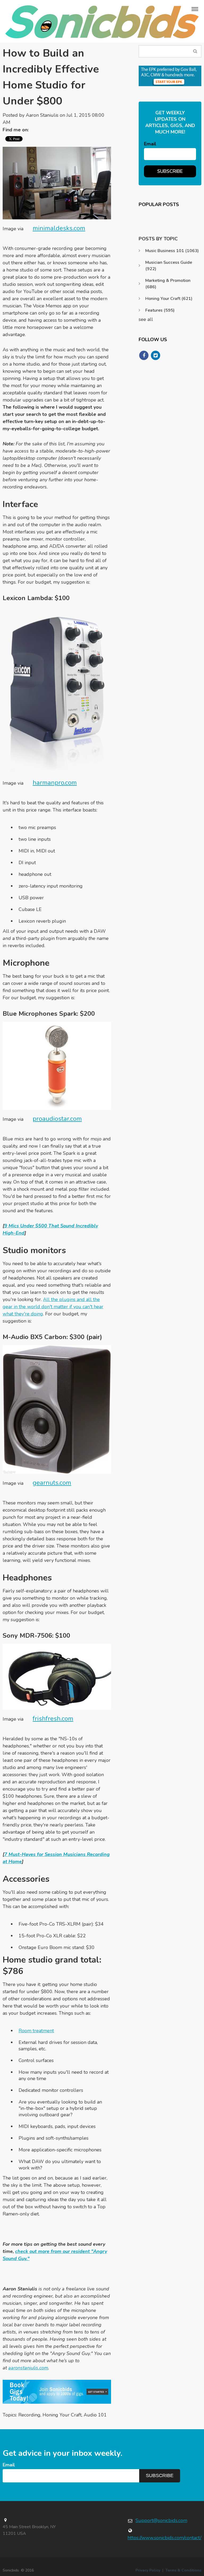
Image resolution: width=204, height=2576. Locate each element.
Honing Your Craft (62, 2415)
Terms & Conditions (183, 2570)
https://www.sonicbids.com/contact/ (164, 2538)
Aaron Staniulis (42, 115)
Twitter (43, 130)
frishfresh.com (53, 1718)
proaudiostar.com (57, 1119)
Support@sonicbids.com (161, 2520)
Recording (29, 2415)
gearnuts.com (52, 1483)
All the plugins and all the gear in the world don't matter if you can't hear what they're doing (53, 1307)
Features (160, 310)
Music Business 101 (172, 251)
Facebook (35, 130)
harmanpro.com (55, 783)
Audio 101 (95, 2415)
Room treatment (36, 2031)
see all (146, 319)
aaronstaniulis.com (28, 2368)
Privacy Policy (148, 2570)
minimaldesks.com (59, 228)
